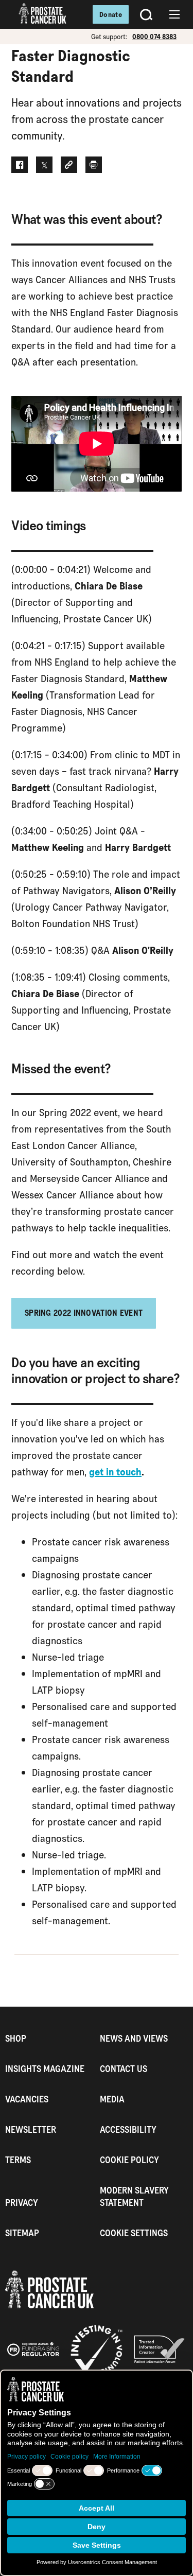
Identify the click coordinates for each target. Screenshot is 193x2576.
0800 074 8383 (154, 37)
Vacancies (27, 2099)
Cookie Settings (134, 2233)
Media (112, 2099)
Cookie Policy (129, 2160)
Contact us (124, 2069)
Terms (18, 2160)
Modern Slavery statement (134, 2196)
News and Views (134, 2038)
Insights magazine (45, 2069)
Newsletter (31, 2129)
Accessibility (128, 2129)
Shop (16, 2038)
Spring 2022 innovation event (84, 1313)
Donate (111, 14)
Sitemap (22, 2233)
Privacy (22, 2203)
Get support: (109, 37)
